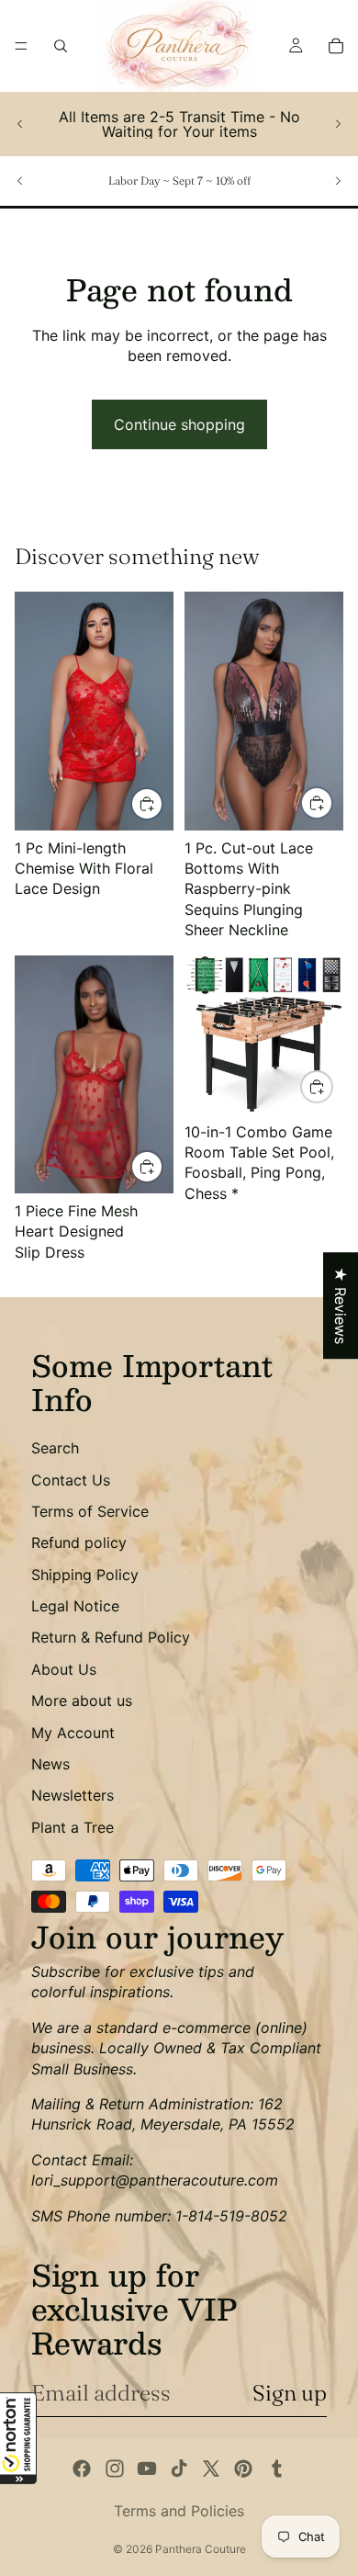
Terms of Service (90, 1511)
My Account (73, 1733)
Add (332, 1087)
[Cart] (336, 46)
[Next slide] (338, 124)
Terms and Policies (179, 2511)
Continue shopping (179, 424)
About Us (64, 1669)
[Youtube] (147, 2469)
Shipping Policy (85, 1575)
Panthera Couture (201, 2549)
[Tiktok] (179, 2469)
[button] (18, 2438)
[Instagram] (115, 2469)
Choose (162, 803)
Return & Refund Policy (111, 1637)
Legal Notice (75, 1606)
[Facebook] (82, 2469)
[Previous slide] (20, 124)
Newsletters (73, 1795)
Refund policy (79, 1542)
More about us (82, 1700)
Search (55, 1448)
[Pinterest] (243, 2469)
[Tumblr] (276, 2469)
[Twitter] (211, 2469)
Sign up (290, 2393)
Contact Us (71, 1480)
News (50, 1764)
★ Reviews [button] (341, 1305)
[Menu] (21, 46)
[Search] (61, 46)
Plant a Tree (73, 1827)
